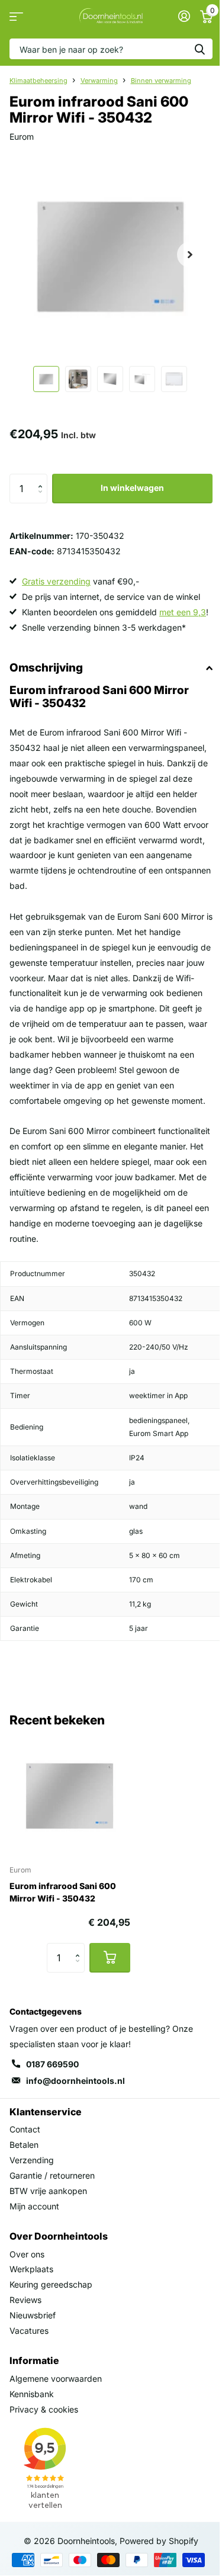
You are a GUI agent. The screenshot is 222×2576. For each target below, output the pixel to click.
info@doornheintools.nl (75, 2081)
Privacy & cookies (44, 2409)
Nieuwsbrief (33, 2315)
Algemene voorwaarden (56, 2379)
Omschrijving (46, 668)
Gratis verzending (56, 581)
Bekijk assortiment (16, 16)
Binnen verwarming (161, 81)
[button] (43, 478)
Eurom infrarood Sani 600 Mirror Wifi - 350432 (63, 1892)
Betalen (24, 2145)
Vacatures (29, 2331)
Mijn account (34, 2206)
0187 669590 (52, 2064)
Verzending (32, 2160)
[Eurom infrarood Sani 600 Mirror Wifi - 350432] (70, 1795)
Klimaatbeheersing (38, 81)
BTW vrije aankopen (48, 2191)
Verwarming (99, 81)
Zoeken (200, 49)
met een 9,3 (183, 612)
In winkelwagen (132, 488)
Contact (25, 2129)
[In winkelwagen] (110, 1958)
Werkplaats (31, 2269)
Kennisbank (32, 2394)
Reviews (25, 2300)
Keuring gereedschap (51, 2284)
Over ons (27, 2254)
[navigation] (46, 379)
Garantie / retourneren (52, 2175)
